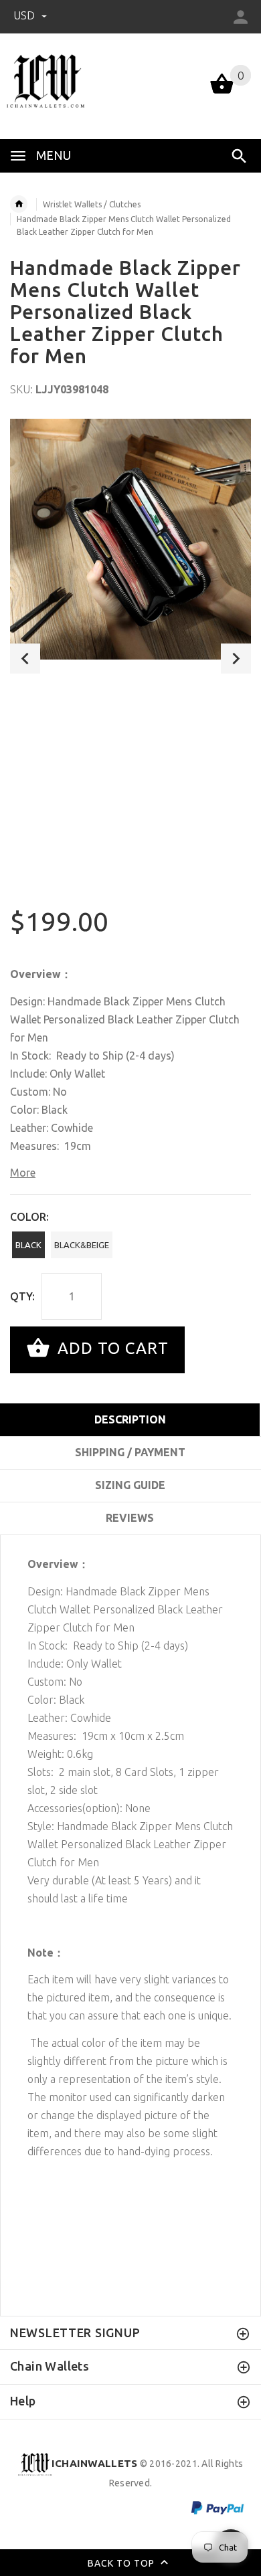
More (23, 1173)
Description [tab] (130, 1419)
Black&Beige (82, 1245)
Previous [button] (25, 659)
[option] (130, 539)
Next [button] (236, 659)
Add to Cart (111, 1348)
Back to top (122, 2563)
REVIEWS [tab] (130, 1518)
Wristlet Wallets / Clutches (92, 204)
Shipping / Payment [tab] (130, 1452)
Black (28, 1245)
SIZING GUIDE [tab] (130, 1485)
